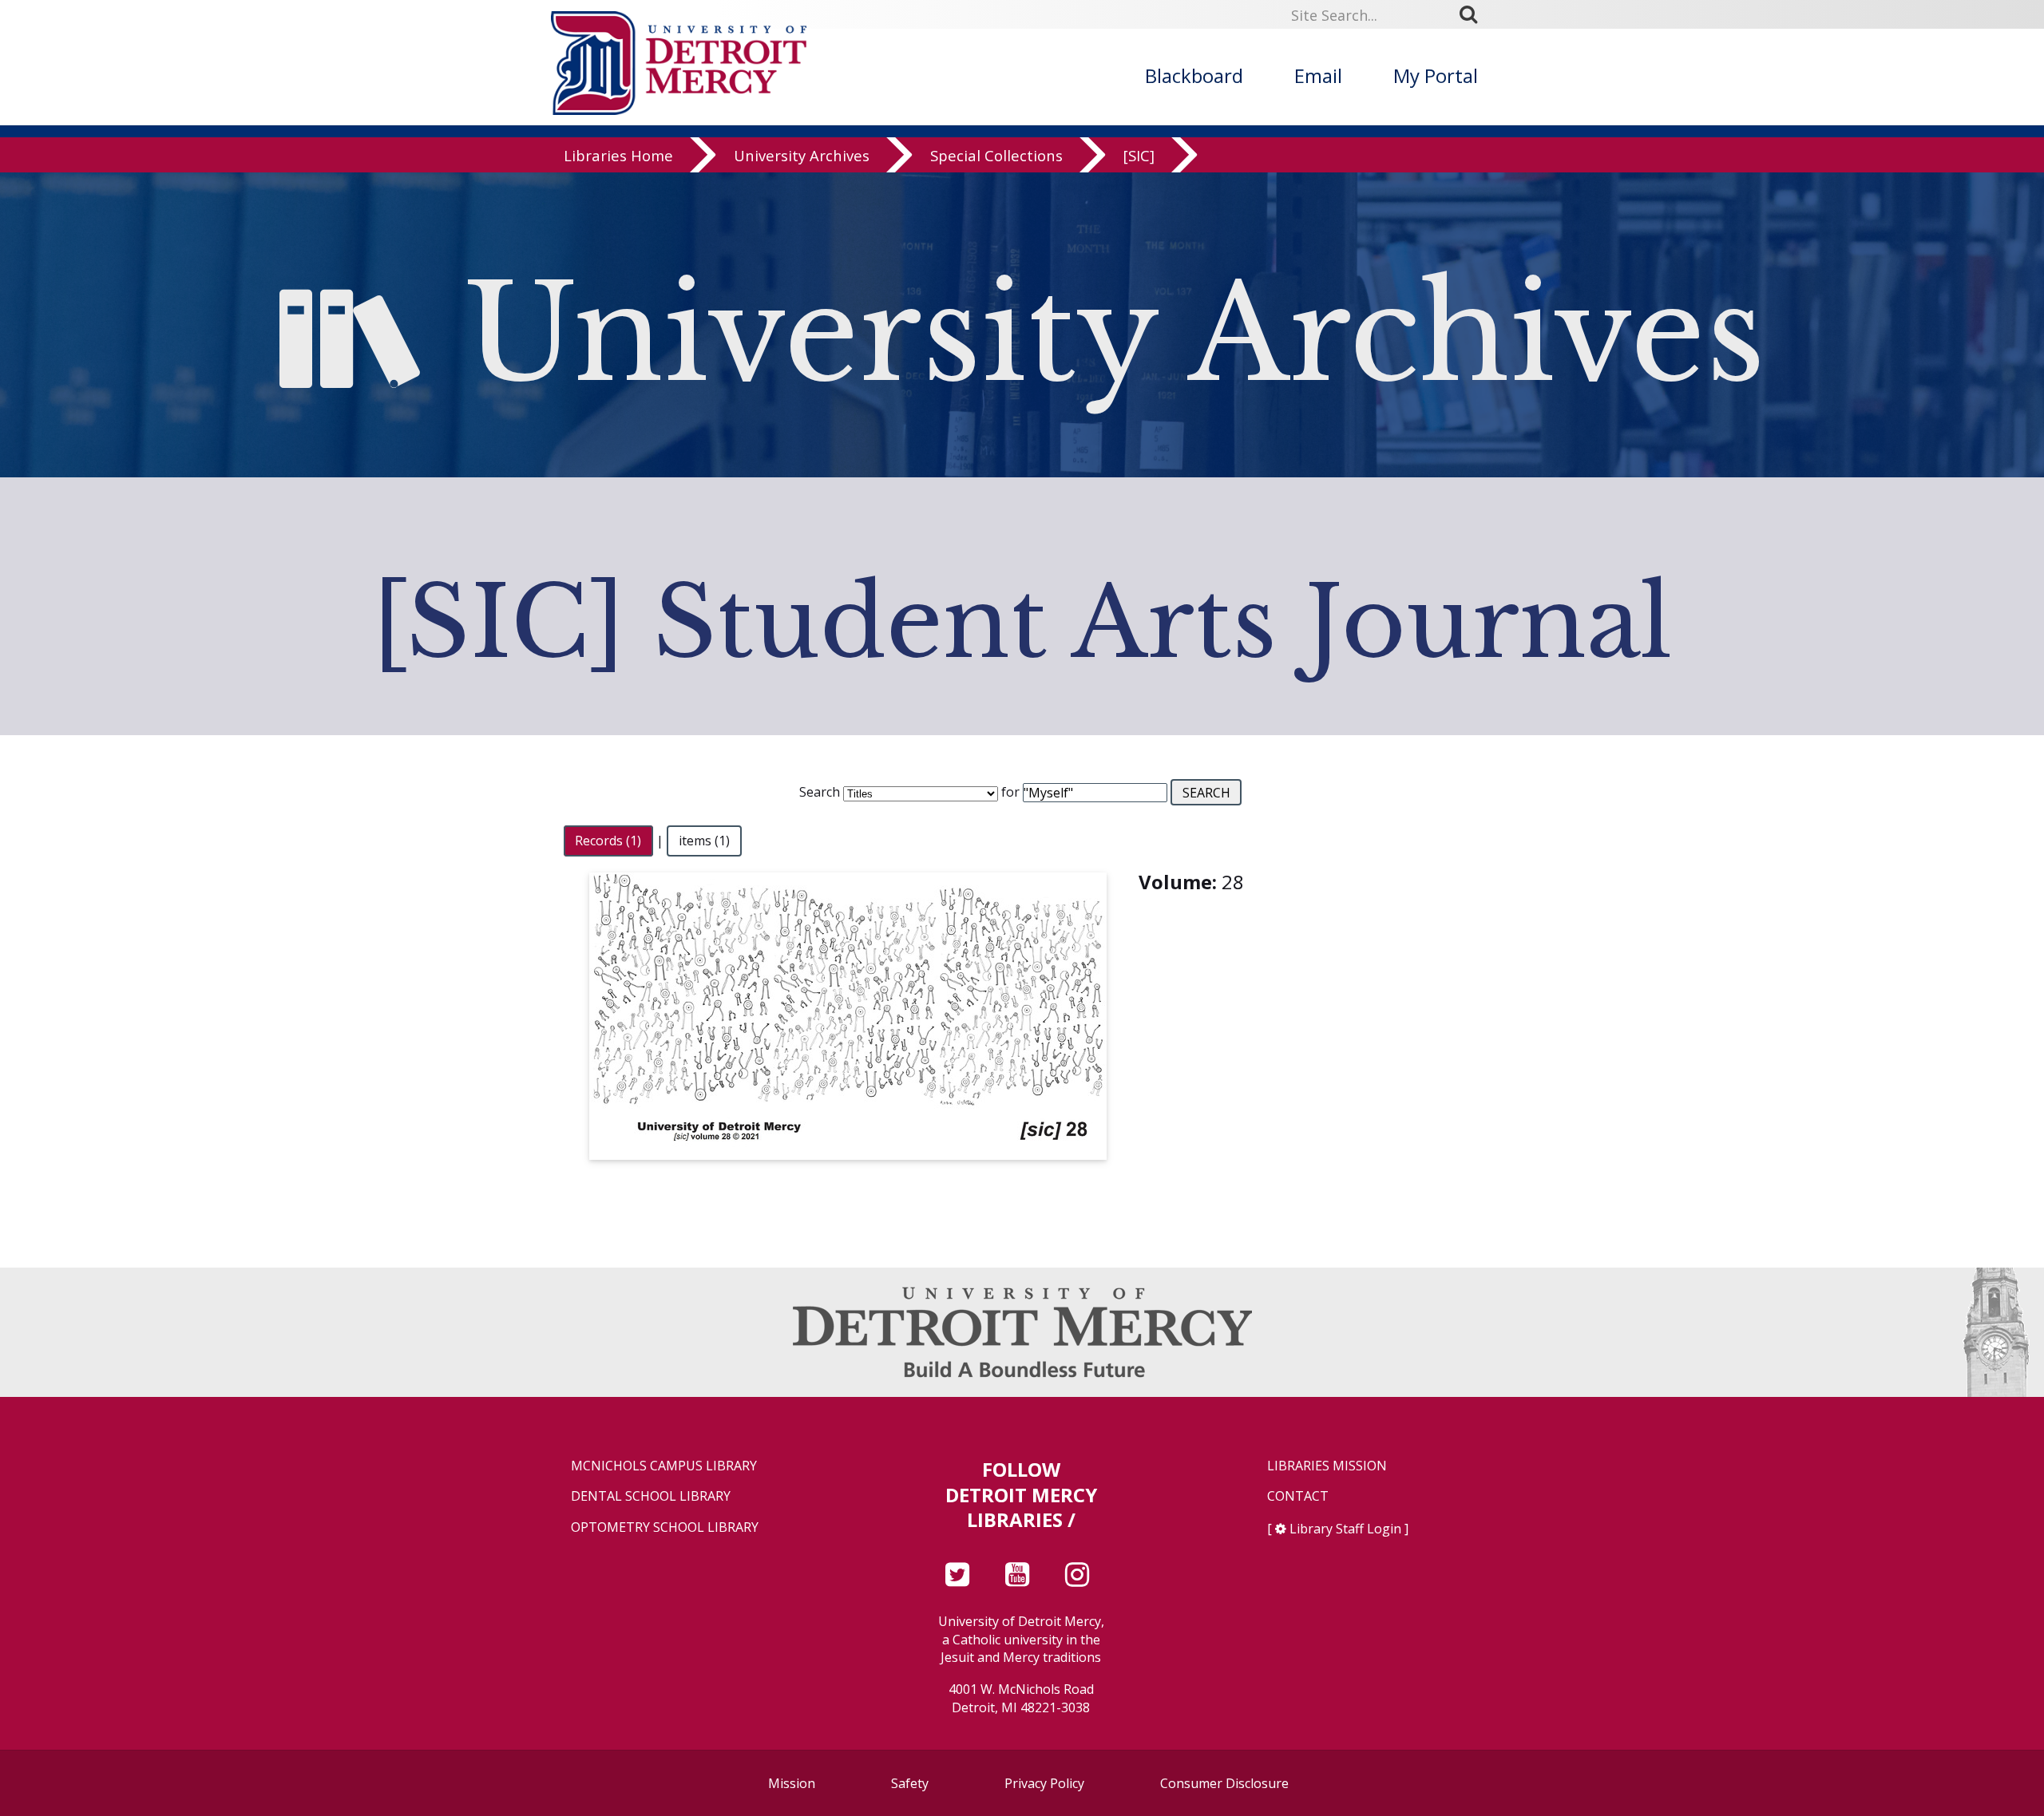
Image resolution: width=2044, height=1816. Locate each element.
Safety (910, 1783)
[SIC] (1139, 155)
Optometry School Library (665, 1527)
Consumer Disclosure (1224, 1783)
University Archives (802, 155)
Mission (792, 1783)
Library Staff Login (1345, 1529)
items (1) (704, 841)
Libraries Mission (1327, 1466)
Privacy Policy (1044, 1783)
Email (1318, 75)
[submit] (1474, 14)
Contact (1298, 1496)
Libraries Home (618, 155)
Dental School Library (651, 1496)
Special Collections (996, 155)
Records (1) (608, 841)
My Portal (1436, 75)
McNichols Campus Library (664, 1466)
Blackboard (1194, 75)
